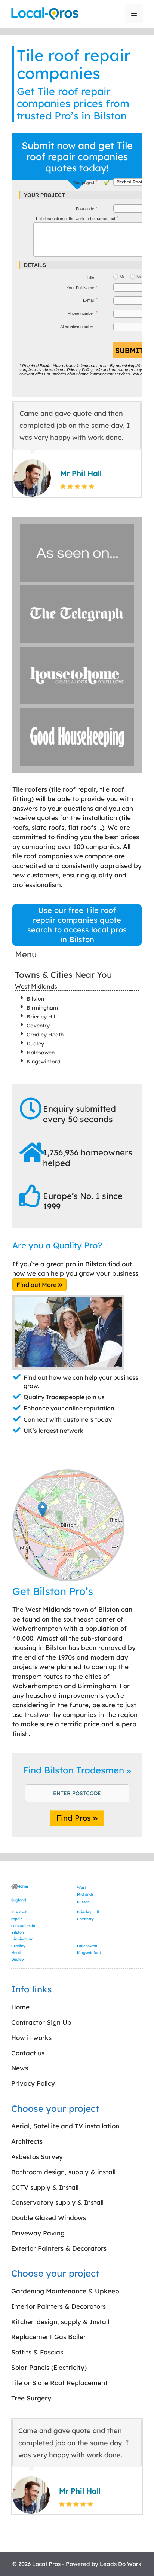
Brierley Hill (42, 1017)
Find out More (37, 1285)
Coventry (38, 1026)
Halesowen (41, 1053)
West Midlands (36, 986)
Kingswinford (44, 1062)
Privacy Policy (80, 370)
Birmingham (42, 1008)
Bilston (35, 999)
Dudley (35, 1044)
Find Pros (75, 1818)
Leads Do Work (121, 2564)
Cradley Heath (45, 1035)
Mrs (140, 277)
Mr (122, 277)
